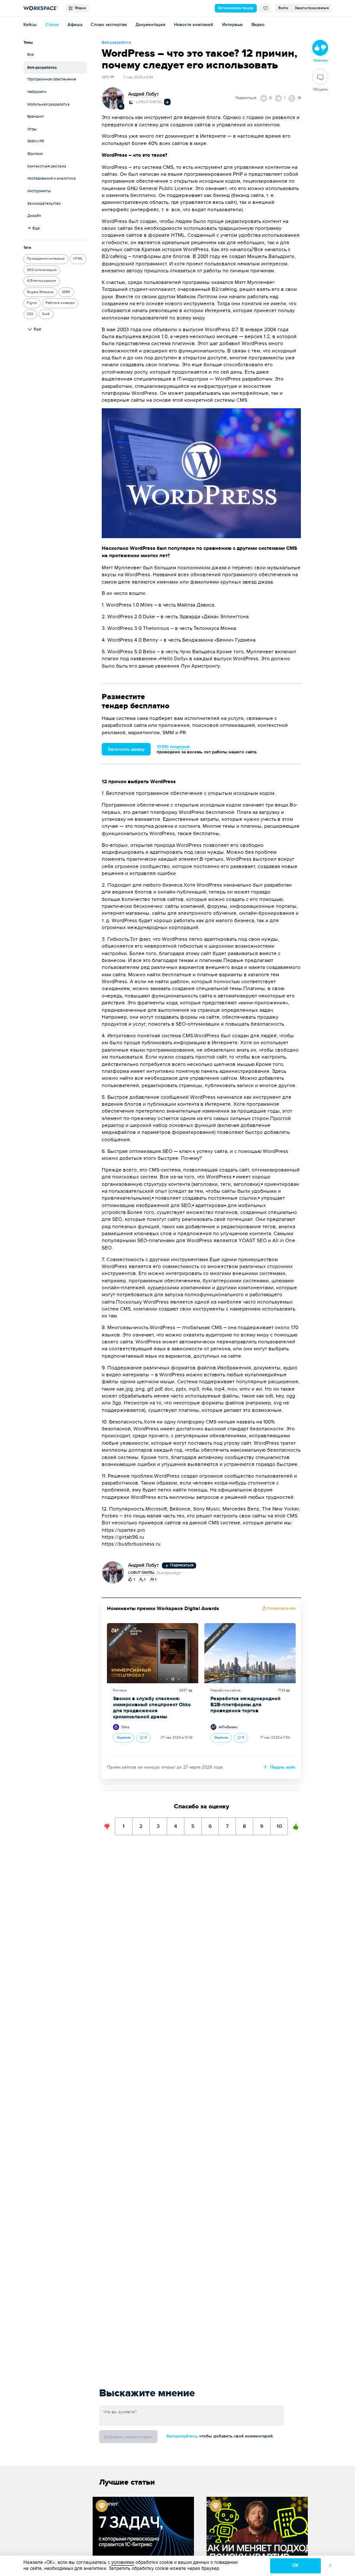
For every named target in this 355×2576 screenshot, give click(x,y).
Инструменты (39, 191)
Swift (46, 314)
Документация (150, 25)
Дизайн (34, 216)
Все (31, 55)
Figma (32, 303)
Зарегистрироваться (312, 8)
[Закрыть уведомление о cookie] (330, 2566)
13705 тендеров (173, 747)
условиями (123, 2562)
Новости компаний (194, 25)
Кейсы (30, 25)
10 (279, 1824)
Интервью (232, 25)
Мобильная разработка (48, 105)
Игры (32, 129)
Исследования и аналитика (52, 179)
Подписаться (181, 1565)
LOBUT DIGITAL (149, 102)
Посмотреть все (281, 1609)
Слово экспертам (109, 25)
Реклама (120, 1690)
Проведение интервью (46, 259)
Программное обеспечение (52, 79)
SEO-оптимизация (42, 270)
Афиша (75, 25)
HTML (78, 259)
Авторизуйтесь (182, 2436)
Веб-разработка (42, 68)
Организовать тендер (236, 8)
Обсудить (320, 89)
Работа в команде (60, 303)
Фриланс (35, 154)
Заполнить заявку (126, 749)
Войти (283, 8)
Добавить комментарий (128, 2437)
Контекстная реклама (47, 166)
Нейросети (37, 92)
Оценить (124, 1738)
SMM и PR (35, 141)
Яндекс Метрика (40, 292)
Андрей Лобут (144, 94)
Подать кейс (282, 1767)
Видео (258, 25)
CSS (30, 314)
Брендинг (36, 117)
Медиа (79, 8)
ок (295, 2565)
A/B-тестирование (41, 281)
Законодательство (44, 204)
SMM (66, 292)
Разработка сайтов (225, 1690)
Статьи (52, 25)
